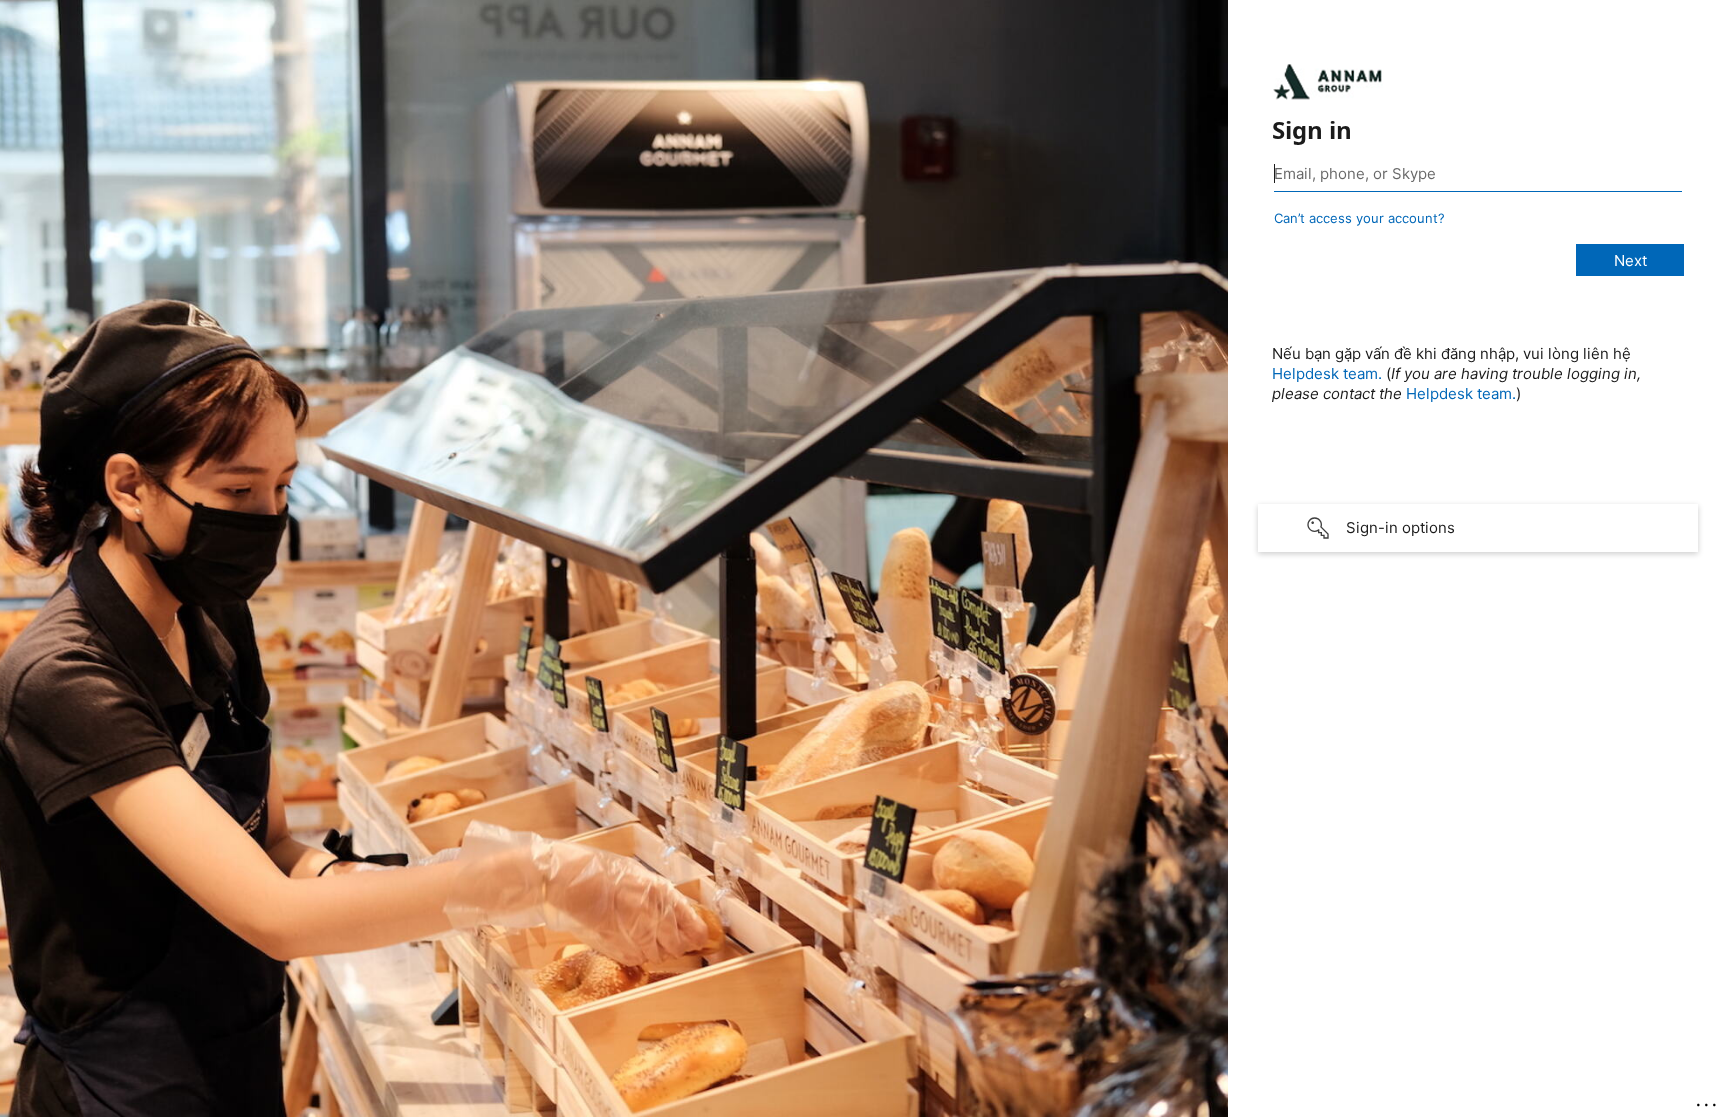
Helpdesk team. (1327, 373)
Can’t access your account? (1359, 218)
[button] (1478, 528)
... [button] (1708, 1100)
